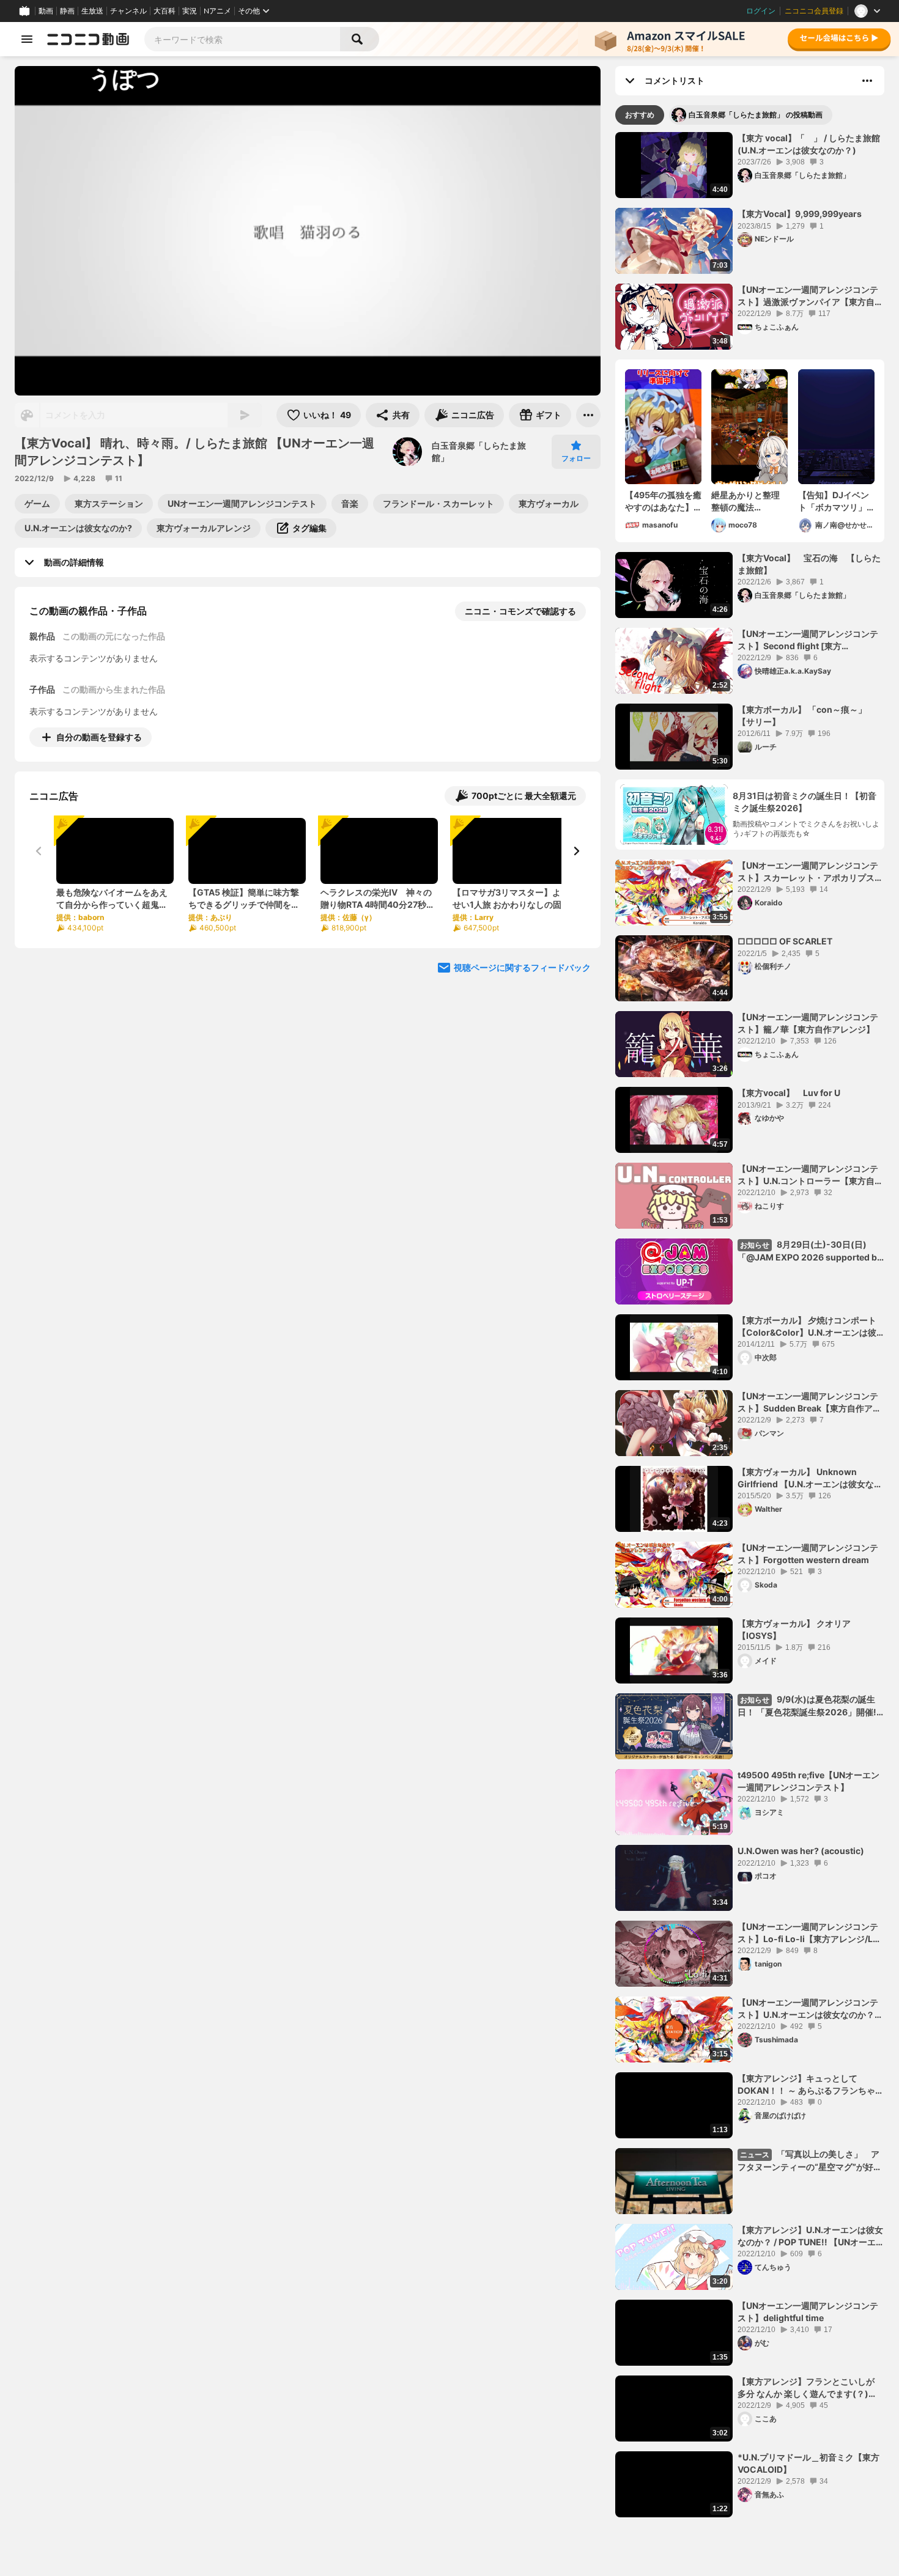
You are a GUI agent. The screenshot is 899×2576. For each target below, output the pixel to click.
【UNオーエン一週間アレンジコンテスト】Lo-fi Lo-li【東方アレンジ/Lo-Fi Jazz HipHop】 (810, 1933)
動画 (46, 11)
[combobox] (242, 39)
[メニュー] (588, 415)
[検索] (360, 39)
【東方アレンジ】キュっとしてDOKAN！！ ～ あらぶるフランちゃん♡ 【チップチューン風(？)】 (811, 2085)
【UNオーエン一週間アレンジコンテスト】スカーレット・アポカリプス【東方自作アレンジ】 (808, 872)
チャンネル (128, 11)
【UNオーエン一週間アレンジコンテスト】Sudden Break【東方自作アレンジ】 (809, 1402)
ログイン (761, 11)
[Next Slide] (576, 851)
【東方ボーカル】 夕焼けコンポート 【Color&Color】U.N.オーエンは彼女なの (807, 1327)
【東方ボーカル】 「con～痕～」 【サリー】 (802, 716)
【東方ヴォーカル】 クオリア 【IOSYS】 (794, 1629)
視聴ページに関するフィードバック (522, 967)
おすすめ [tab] (640, 115)
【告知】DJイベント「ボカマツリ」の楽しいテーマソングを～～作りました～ (834, 501)
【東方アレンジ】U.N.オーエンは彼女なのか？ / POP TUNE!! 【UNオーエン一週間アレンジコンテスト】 (811, 2236)
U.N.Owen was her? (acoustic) (801, 1851)
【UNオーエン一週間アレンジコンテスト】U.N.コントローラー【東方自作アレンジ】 (810, 1175)
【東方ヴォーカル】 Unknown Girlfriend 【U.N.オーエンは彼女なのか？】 (810, 1478)
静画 (67, 11)
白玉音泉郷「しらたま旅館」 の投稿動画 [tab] (756, 115)
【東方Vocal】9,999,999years (800, 214)
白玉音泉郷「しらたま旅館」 (479, 451)
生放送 (92, 11)
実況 (190, 11)
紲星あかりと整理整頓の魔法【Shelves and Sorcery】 (745, 501)
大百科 (165, 11)
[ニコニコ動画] (88, 39)
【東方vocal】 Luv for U (789, 1093)
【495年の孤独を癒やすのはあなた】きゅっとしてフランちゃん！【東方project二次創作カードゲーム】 (663, 501)
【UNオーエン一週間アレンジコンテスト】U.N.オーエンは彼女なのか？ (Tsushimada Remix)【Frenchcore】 (808, 2009)
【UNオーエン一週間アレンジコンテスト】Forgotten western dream (808, 1554)
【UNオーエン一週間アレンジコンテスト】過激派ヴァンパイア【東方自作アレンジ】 (810, 296)
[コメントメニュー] (867, 81)
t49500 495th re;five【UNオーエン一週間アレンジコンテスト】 (808, 1781)
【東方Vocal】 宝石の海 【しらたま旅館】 (809, 564)
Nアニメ (217, 11)
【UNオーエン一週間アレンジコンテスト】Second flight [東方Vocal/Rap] (808, 640)
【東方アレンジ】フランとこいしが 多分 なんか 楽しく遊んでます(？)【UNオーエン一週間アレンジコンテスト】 (808, 2388)
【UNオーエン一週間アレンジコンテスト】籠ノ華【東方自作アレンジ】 (808, 1023)
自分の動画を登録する (99, 737)
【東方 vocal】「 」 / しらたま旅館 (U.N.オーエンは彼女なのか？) (811, 144)
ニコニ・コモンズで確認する (520, 611)
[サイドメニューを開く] (27, 39)
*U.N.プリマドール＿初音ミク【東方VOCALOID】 (808, 2463)
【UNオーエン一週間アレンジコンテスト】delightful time (808, 2312)
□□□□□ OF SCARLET (785, 941)
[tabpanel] (750, 1325)
